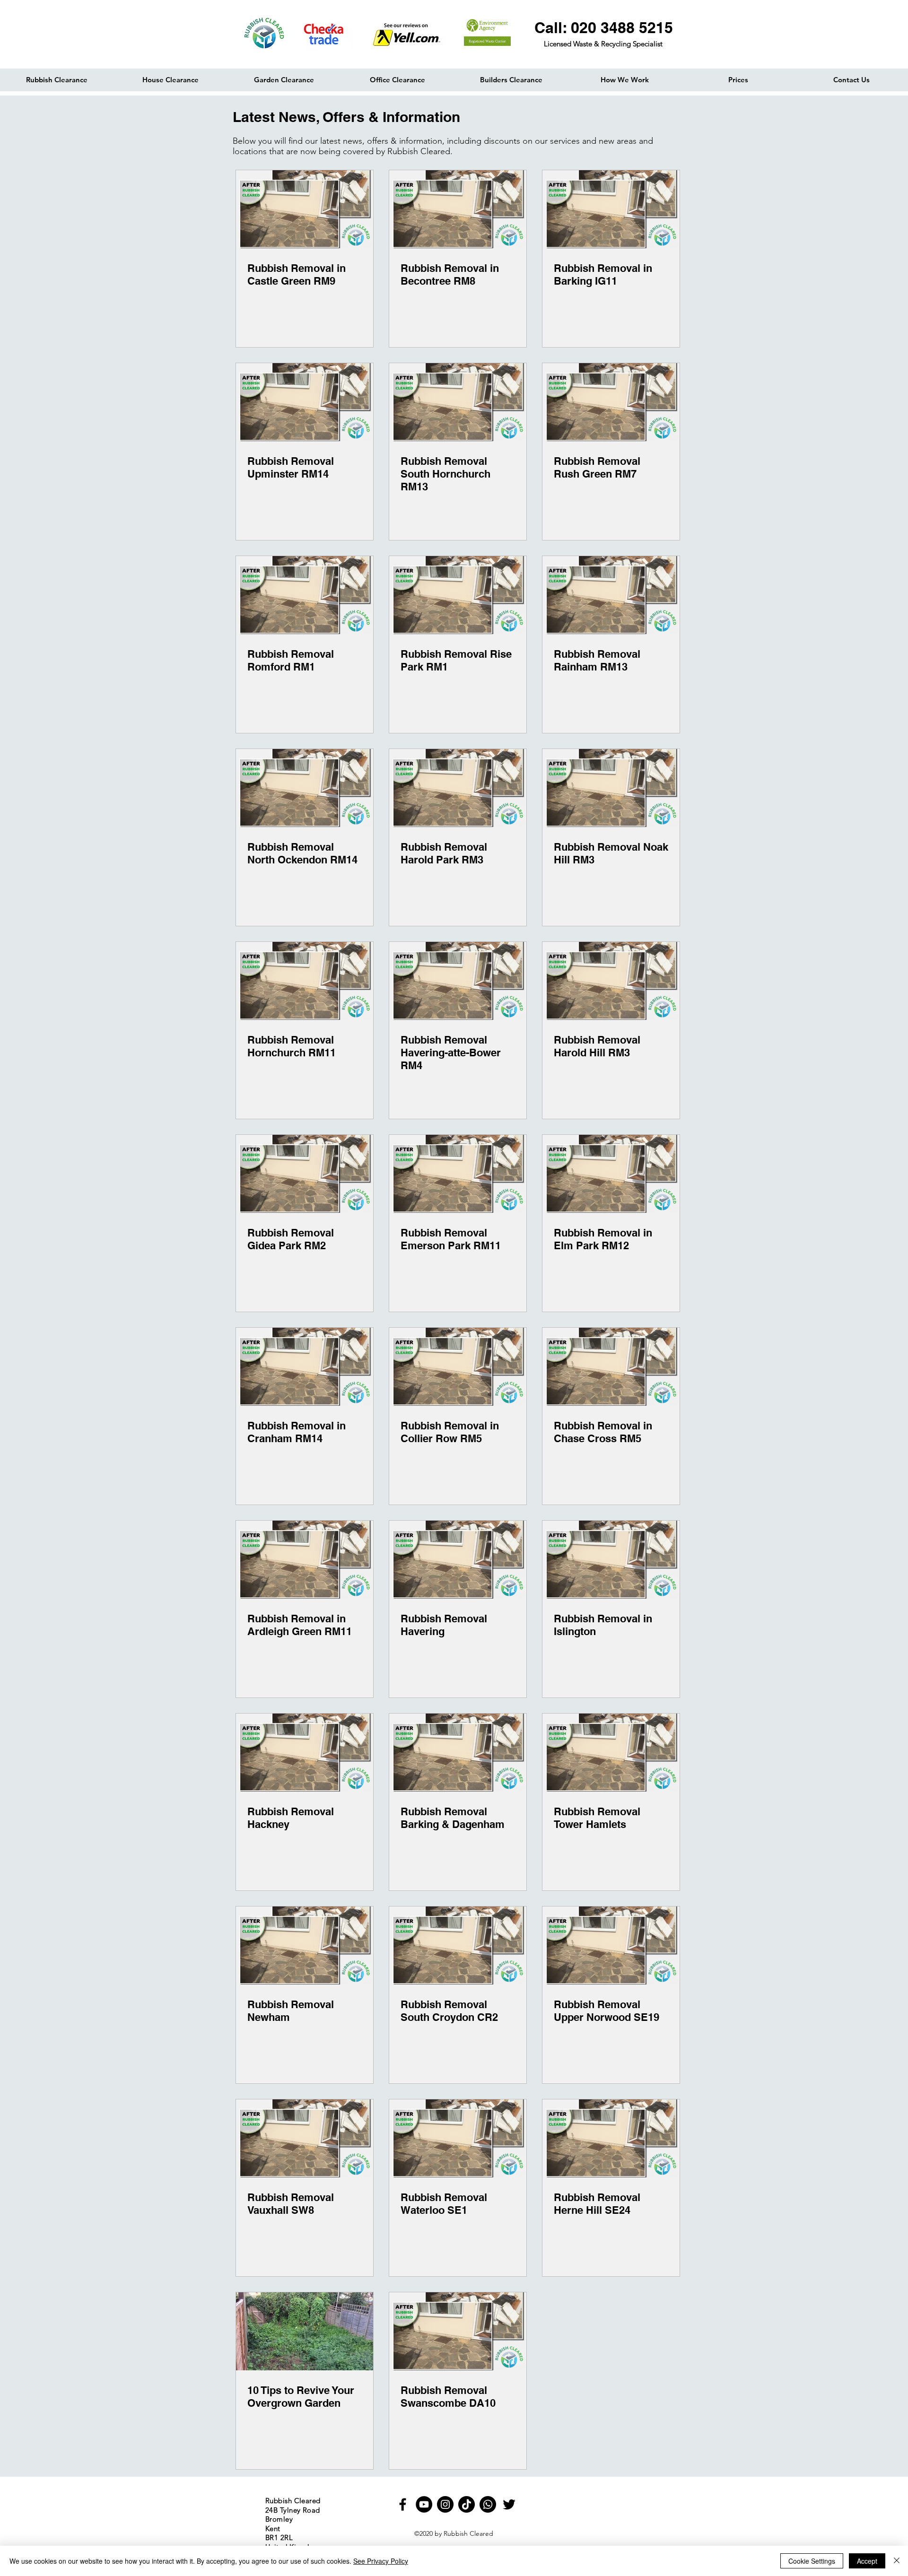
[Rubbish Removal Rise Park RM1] (458, 595)
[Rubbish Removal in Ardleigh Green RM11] (305, 1560)
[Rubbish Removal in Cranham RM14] (305, 1367)
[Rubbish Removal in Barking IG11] (611, 209)
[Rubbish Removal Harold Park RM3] (458, 788)
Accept (867, 2561)
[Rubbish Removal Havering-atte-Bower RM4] (458, 981)
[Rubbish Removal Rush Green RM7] (611, 402)
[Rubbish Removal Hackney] (305, 1753)
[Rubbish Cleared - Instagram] (445, 2504)
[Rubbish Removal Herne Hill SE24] (611, 2138)
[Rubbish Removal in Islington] (611, 1560)
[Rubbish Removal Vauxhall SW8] (305, 2138)
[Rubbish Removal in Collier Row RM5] (458, 1367)
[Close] (897, 2561)
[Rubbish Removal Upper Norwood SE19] (611, 1945)
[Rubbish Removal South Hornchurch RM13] (458, 402)
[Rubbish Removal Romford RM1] (305, 595)
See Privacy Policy (381, 2561)
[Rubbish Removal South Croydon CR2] (458, 1945)
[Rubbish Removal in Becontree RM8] (458, 209)
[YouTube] (424, 2504)
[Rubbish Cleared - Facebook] (403, 2504)
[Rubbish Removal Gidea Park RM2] (305, 1174)
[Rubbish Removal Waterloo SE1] (458, 2138)
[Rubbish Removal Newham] (305, 1945)
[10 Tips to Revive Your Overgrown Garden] (305, 2331)
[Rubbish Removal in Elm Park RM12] (611, 1174)
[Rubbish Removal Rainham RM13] (611, 595)
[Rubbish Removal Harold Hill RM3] (611, 981)
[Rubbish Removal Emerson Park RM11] (458, 1174)
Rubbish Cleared (468, 2533)
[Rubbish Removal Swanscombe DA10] (458, 2331)
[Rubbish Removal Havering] (458, 1560)
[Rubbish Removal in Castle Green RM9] (305, 209)
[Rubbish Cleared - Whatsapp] (488, 2504)
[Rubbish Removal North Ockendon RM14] (305, 788)
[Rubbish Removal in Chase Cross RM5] (611, 1367)
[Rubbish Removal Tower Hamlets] (611, 1753)
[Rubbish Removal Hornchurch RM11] (305, 981)
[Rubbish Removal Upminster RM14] (305, 402)
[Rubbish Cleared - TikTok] (467, 2504)
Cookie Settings (812, 2561)
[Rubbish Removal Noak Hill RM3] (611, 788)
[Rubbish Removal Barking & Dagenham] (458, 1753)
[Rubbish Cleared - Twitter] (509, 2504)
